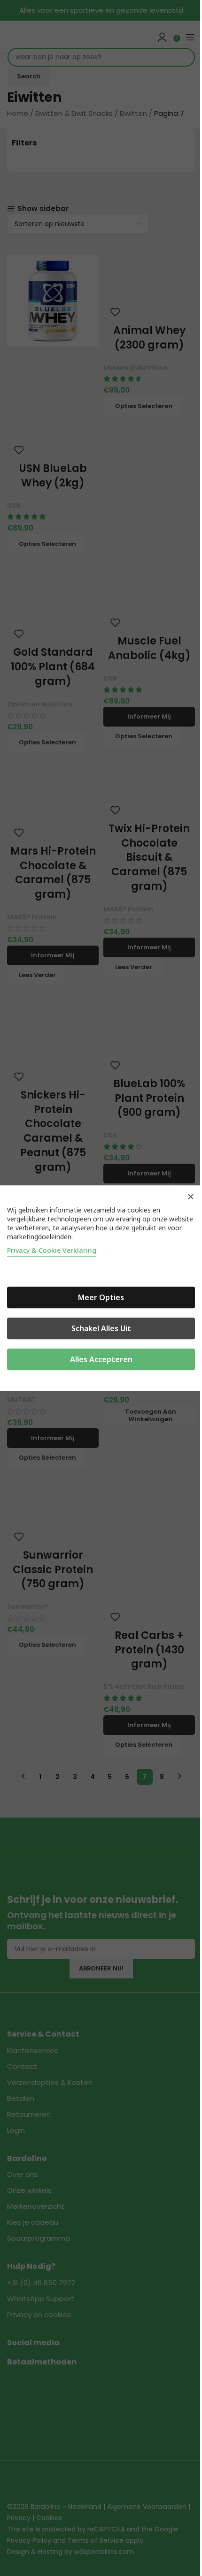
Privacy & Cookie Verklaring (52, 1250)
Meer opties (101, 1297)
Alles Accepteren (101, 1359)
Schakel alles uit (101, 1328)
